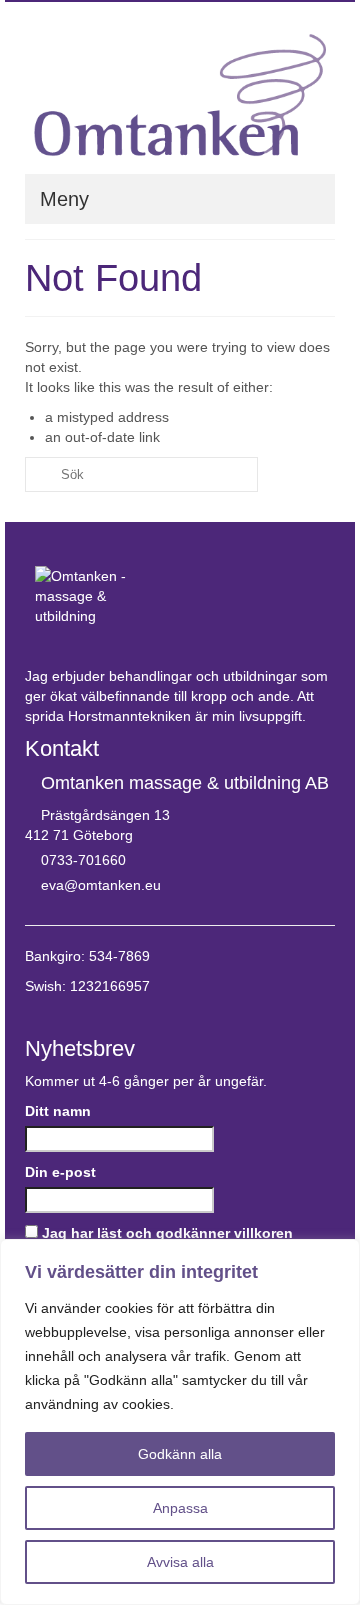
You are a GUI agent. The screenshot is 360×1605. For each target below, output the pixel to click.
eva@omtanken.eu (101, 885)
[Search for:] (141, 474)
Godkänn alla (180, 1454)
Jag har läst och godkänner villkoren (167, 1233)
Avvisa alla (180, 1562)
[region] (180, 1422)
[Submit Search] (40, 474)
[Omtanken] (180, 95)
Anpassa (180, 1508)
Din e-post (60, 1172)
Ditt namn (58, 1111)
